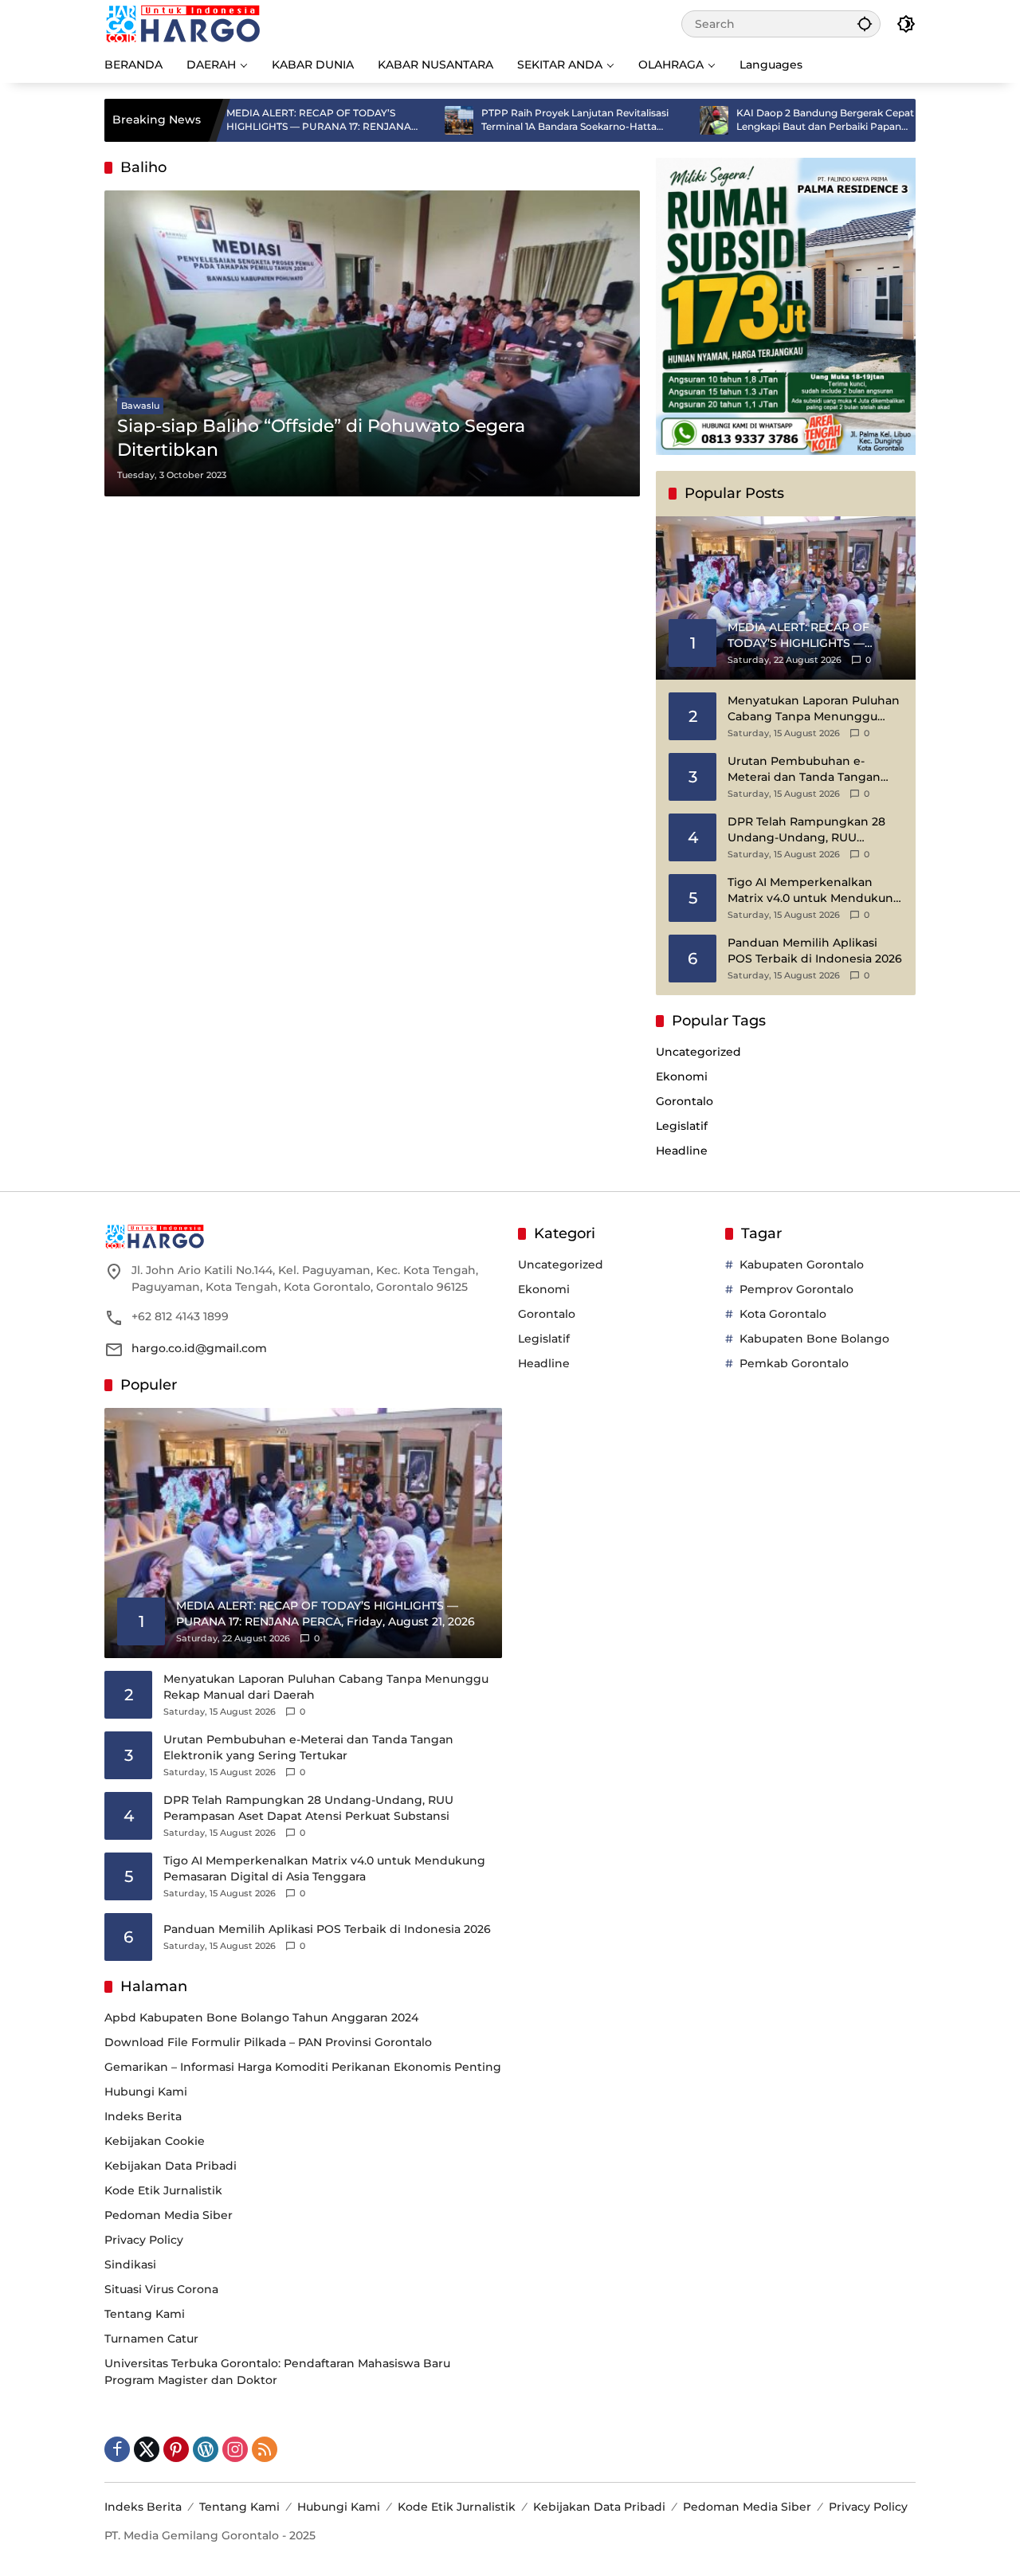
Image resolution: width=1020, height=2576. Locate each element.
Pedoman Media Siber (169, 2215)
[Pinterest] (176, 2449)
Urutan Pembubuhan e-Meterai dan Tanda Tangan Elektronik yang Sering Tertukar (804, 769)
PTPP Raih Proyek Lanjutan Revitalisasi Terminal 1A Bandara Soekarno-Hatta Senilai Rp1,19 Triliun (506, 120)
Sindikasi (130, 2264)
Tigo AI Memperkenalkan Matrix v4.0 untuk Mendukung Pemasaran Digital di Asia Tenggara (814, 890)
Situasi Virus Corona (161, 2289)
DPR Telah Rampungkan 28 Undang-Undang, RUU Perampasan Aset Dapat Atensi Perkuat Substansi (806, 830)
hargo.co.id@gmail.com (199, 1348)
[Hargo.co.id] (183, 23)
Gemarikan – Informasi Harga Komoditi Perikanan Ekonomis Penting (303, 2067)
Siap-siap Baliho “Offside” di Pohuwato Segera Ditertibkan (321, 438)
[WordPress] (206, 2449)
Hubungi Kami (146, 2092)
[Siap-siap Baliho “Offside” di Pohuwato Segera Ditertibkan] (372, 343)
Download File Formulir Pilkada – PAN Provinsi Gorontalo (268, 2042)
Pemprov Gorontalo (796, 1289)
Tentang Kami (145, 2314)
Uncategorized (698, 1052)
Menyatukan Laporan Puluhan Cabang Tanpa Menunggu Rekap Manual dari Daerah (814, 709)
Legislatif (682, 1126)
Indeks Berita (143, 2116)
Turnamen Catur (151, 2339)
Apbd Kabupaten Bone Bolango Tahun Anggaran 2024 (261, 2017)
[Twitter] (147, 2449)
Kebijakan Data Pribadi (171, 2166)
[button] (865, 24)
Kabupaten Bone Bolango (814, 1339)
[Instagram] (235, 2449)
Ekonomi (682, 1076)
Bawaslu (140, 406)
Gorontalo (685, 1101)
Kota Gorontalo (783, 1314)
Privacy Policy (144, 2240)
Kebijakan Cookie (155, 2141)
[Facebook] (117, 2449)
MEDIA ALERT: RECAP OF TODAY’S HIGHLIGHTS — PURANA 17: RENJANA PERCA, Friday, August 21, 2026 (249, 120)
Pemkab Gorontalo (794, 1363)
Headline (682, 1151)
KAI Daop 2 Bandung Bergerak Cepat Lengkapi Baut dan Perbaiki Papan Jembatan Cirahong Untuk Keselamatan (763, 120)
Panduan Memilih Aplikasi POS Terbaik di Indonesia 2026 (815, 951)
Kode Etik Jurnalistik (163, 2190)
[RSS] (265, 2449)
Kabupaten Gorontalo (802, 1264)
